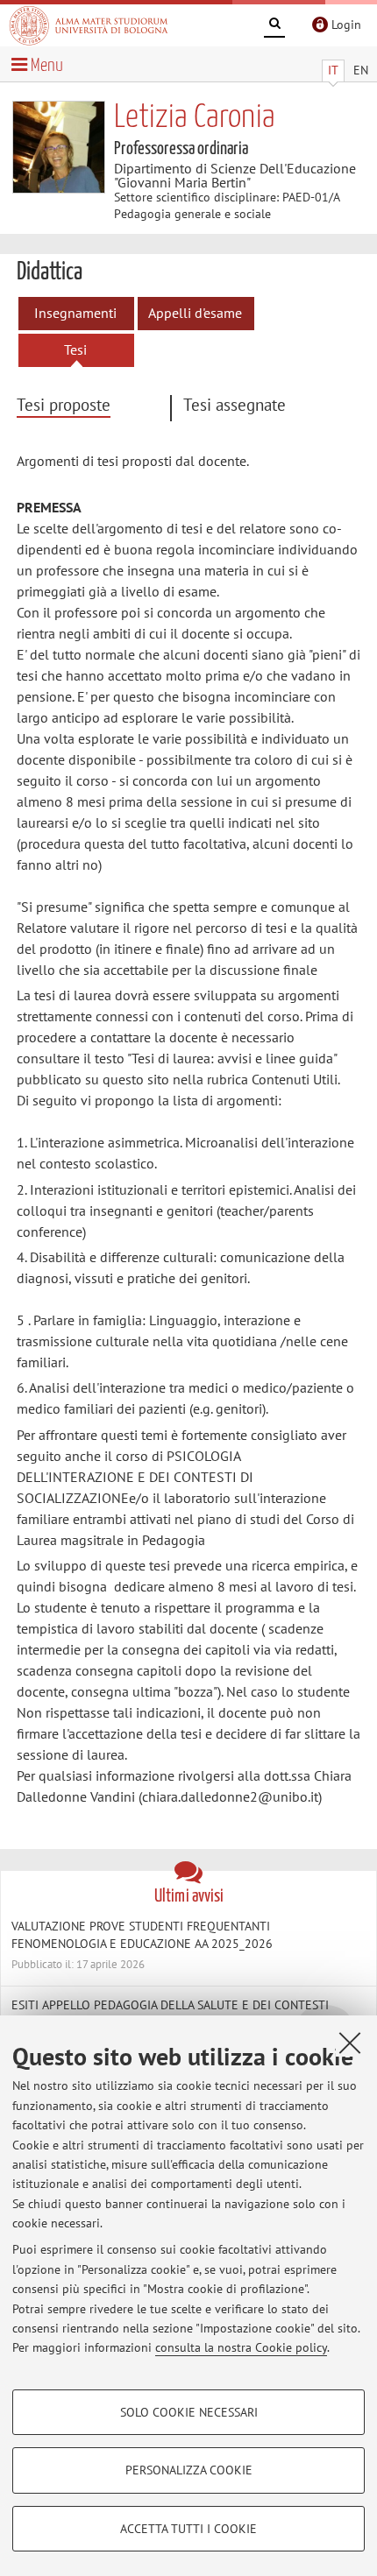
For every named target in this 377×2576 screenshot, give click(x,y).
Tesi (75, 349)
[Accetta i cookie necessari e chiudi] (350, 2043)
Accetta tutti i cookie (188, 2529)
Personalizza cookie (189, 2470)
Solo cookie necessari (189, 2412)
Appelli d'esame (195, 313)
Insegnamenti (75, 313)
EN (361, 70)
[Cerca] (274, 26)
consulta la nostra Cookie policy (241, 2347)
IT (333, 70)
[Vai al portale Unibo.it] (89, 25)
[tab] (92, 406)
